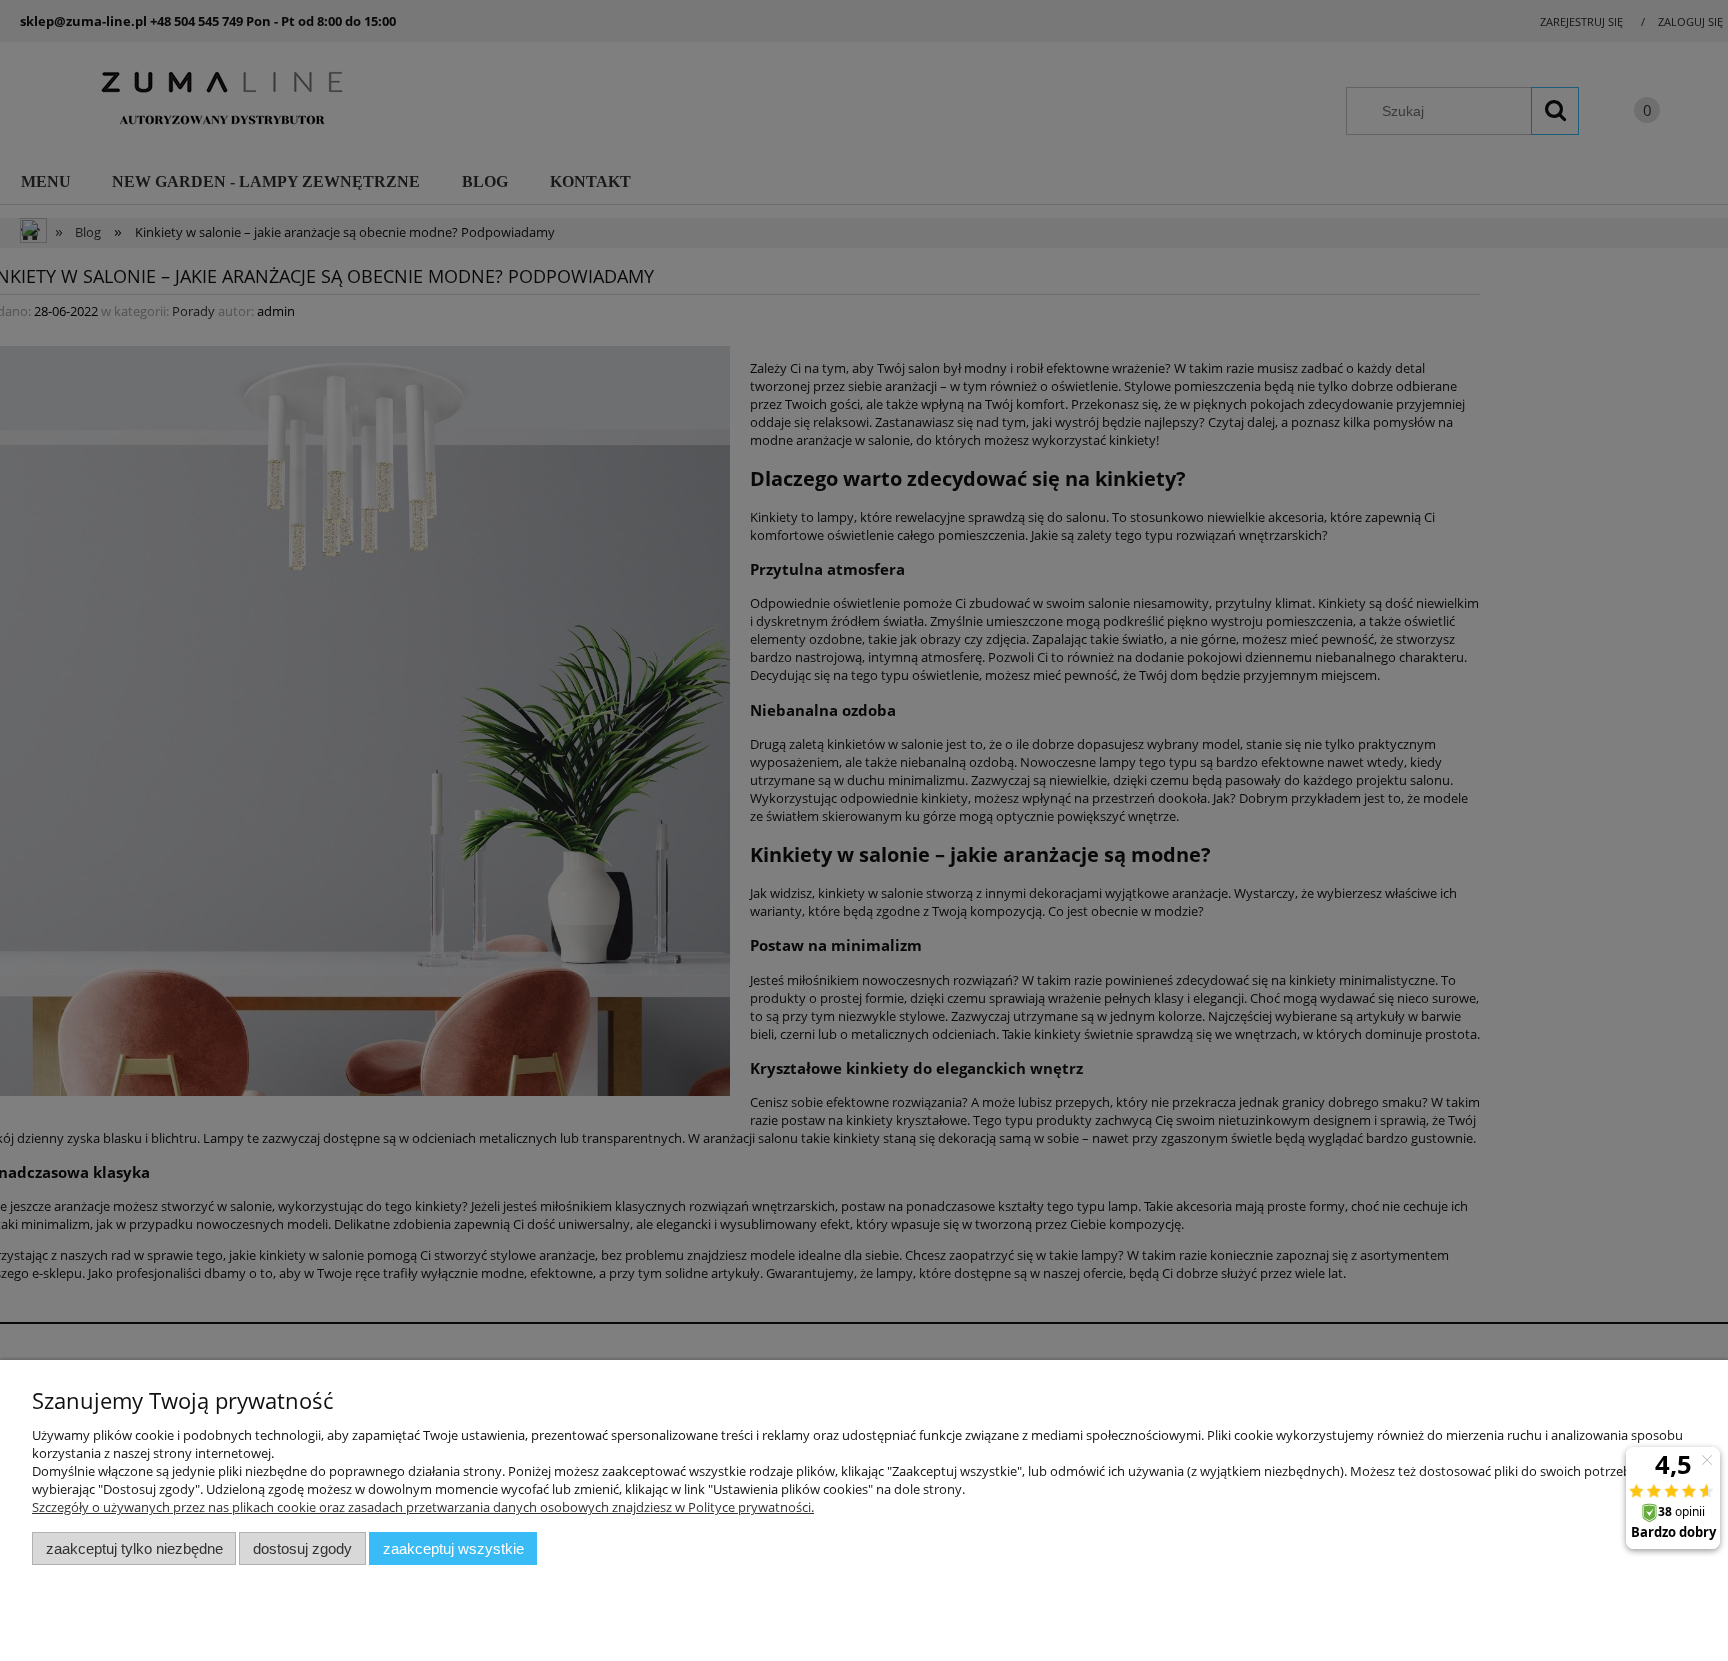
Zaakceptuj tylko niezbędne (134, 1548)
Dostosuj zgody (302, 1548)
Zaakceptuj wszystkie (453, 1548)
